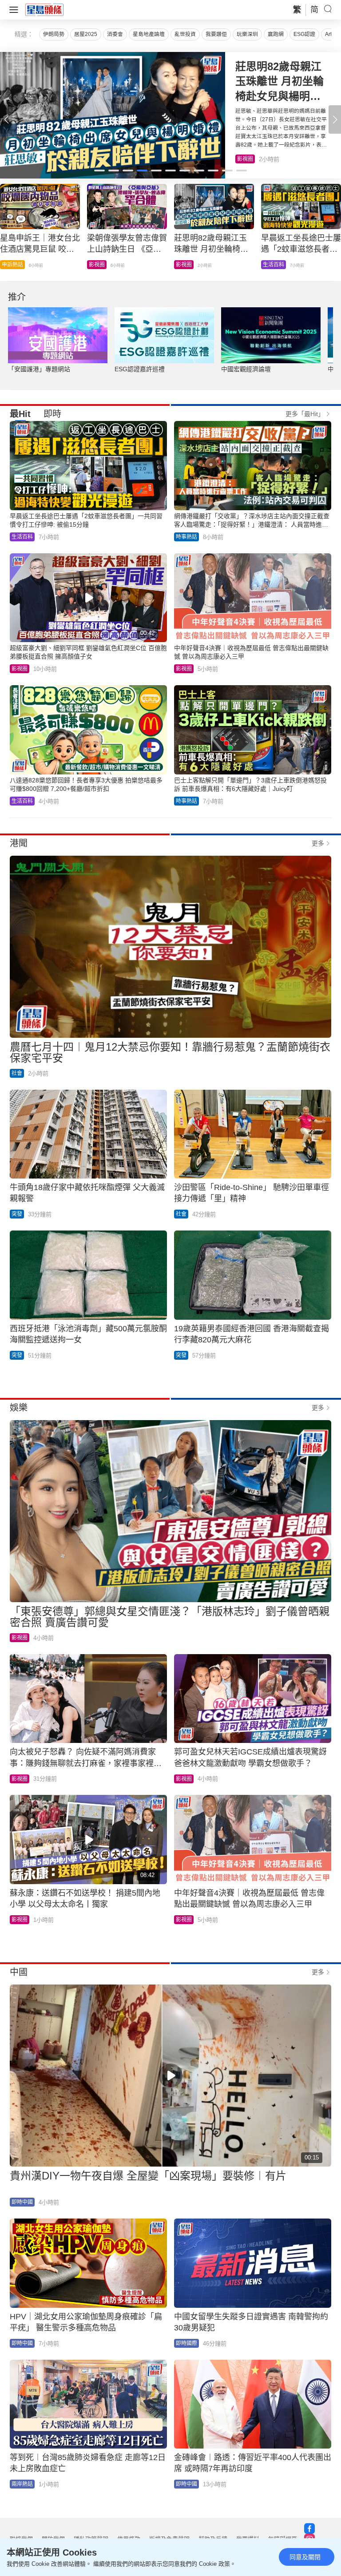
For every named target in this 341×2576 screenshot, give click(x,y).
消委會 (115, 34)
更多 (318, 843)
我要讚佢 (216, 34)
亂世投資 (185, 34)
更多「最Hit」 (305, 414)
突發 (17, 1214)
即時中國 (22, 2202)
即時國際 (12, 265)
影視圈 (20, 669)
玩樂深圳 (247, 34)
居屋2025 (86, 34)
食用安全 (186, 265)
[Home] (44, 9)
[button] (335, 119)
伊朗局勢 (54, 34)
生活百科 (248, 159)
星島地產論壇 (149, 34)
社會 (268, 265)
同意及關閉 (305, 2557)
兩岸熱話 (22, 2484)
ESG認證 (304, 34)
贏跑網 (276, 34)
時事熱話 (99, 265)
